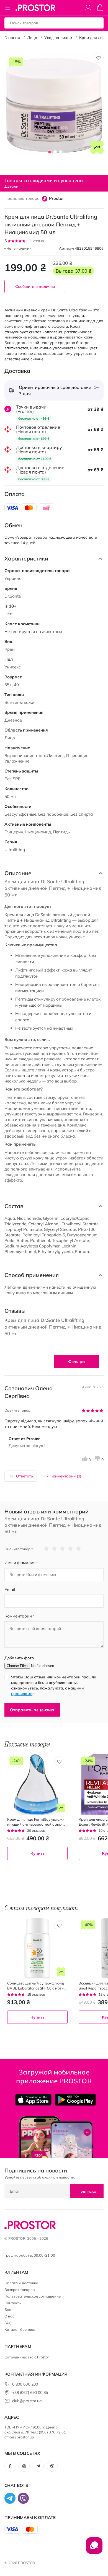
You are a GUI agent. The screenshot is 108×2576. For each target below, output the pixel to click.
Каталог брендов (20, 2329)
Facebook (10, 2466)
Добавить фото (19, 1658)
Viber (52, 2466)
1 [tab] (50, 152)
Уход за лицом (58, 38)
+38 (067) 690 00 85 (30, 2392)
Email (10, 1589)
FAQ (8, 2323)
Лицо (32, 38)
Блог (9, 2309)
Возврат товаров (20, 2290)
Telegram (38, 2466)
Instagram (24, 2466)
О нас (9, 2316)
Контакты (13, 2303)
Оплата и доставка (21, 2283)
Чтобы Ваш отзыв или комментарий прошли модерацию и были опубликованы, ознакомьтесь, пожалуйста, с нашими (54, 1685)
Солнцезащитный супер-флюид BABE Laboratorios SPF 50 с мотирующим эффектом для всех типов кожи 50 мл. (36, 1986)
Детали (11, 186)
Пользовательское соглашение (33, 2296)
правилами (22, 1694)
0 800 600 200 (25, 2384)
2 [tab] (55, 152)
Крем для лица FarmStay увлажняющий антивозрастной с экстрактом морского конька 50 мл (36, 1822)
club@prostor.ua (27, 2401)
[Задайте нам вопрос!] (94, 2548)
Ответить (25, 1476)
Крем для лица (93, 38)
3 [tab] (61, 152)
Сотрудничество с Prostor (27, 2357)
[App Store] (33, 2100)
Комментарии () (66, 1476)
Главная (12, 38)
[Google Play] (75, 2100)
